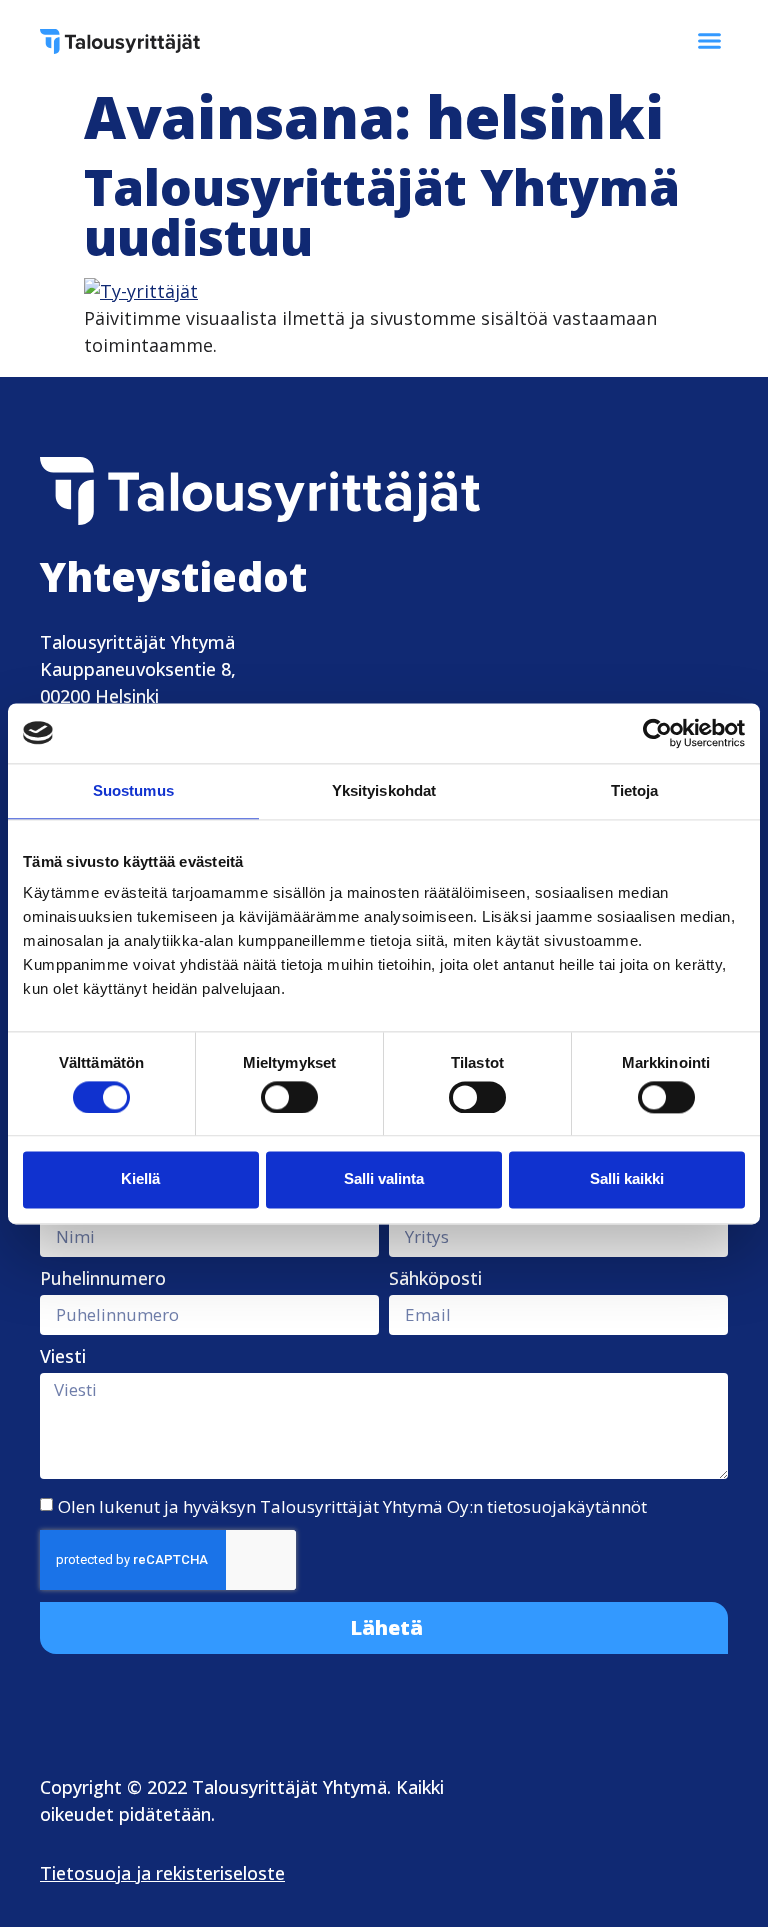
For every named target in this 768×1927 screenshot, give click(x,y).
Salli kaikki (627, 1179)
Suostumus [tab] (133, 790)
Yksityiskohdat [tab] (384, 790)
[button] (710, 40)
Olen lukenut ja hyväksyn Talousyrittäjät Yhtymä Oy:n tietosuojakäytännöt (352, 1505)
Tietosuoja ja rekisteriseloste (162, 1873)
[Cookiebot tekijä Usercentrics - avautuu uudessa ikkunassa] (657, 733)
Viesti (63, 1357)
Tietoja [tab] (635, 790)
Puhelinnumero (103, 1279)
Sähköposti (435, 1279)
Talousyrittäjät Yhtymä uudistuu (382, 212)
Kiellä (140, 1179)
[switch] (289, 1097)
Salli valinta (384, 1179)
